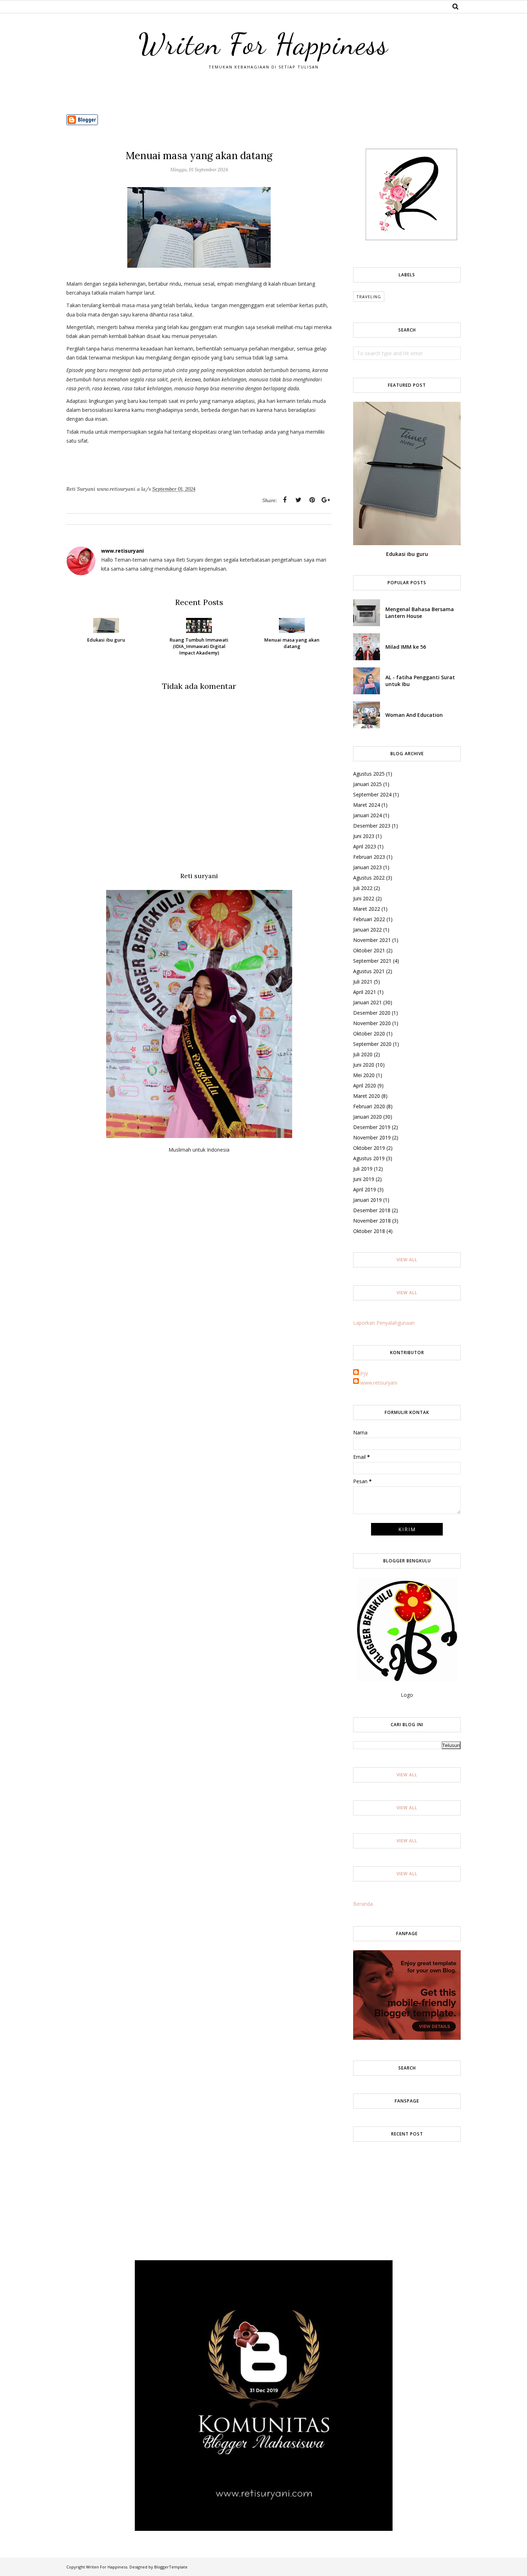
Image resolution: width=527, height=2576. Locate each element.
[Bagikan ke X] (298, 500)
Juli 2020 (363, 1054)
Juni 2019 (364, 1179)
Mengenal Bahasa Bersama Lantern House (420, 613)
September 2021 (372, 961)
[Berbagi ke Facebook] (285, 500)
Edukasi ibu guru (407, 554)
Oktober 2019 (369, 1148)
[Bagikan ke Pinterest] (312, 500)
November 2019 (372, 1137)
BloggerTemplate (171, 2567)
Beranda (363, 1904)
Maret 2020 (367, 1096)
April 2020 (365, 1085)
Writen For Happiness (263, 44)
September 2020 (372, 1044)
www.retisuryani (379, 1383)
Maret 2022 (367, 909)
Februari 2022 (369, 919)
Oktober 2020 (369, 1034)
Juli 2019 (363, 1169)
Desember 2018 (372, 1210)
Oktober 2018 (369, 1231)
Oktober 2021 (369, 950)
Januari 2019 (367, 1200)
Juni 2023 (364, 836)
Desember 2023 (372, 826)
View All (407, 1260)
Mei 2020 (364, 1075)
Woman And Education (414, 715)
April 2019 (365, 1189)
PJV (364, 1374)
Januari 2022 (367, 930)
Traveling (369, 297)
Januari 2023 (367, 867)
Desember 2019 (372, 1127)
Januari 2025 (367, 784)
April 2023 (365, 846)
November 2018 (372, 1221)
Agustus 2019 (369, 1158)
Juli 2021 (363, 982)
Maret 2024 (367, 805)
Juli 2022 (363, 888)
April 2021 (365, 992)
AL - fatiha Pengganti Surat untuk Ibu (420, 681)
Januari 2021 (367, 1002)
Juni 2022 (364, 898)
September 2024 (372, 794)
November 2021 (372, 940)
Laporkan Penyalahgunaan (384, 1323)
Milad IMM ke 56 (406, 647)
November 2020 (372, 1023)
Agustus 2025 (369, 774)
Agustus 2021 (369, 971)
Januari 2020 (367, 1117)
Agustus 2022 (369, 878)
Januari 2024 (367, 815)
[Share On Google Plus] (326, 500)
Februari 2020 (369, 1106)
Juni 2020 (364, 1065)
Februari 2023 (369, 857)
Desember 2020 (372, 1013)
